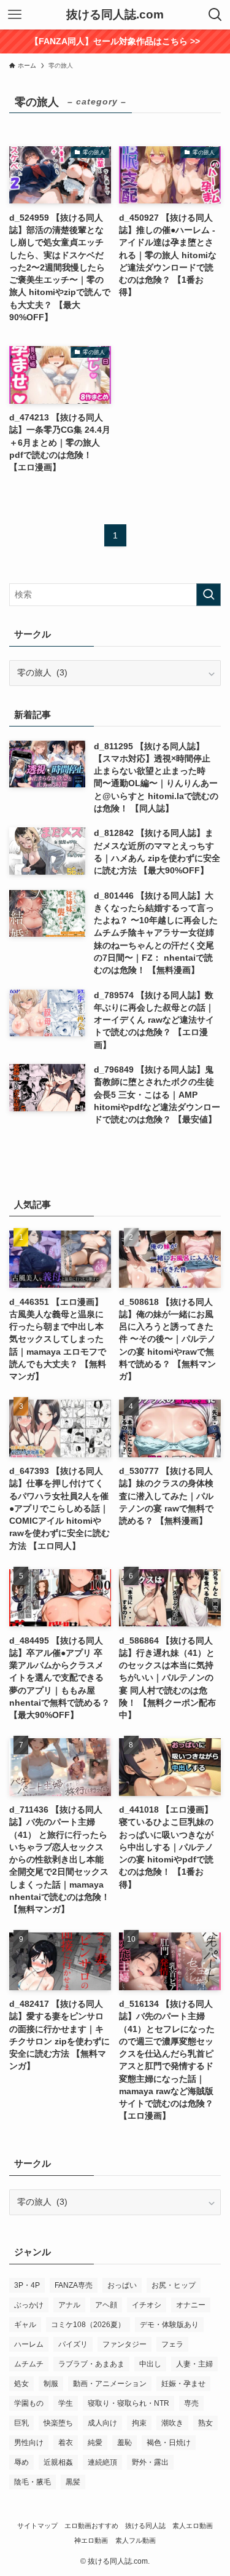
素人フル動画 (136, 2540)
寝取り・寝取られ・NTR (128, 2403)
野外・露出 (150, 2462)
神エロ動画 (91, 2540)
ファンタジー (125, 2344)
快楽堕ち (58, 2423)
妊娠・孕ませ (183, 2384)
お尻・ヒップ (174, 2285)
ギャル (25, 2325)
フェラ (172, 2344)
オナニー (191, 2305)
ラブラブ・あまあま (91, 2364)
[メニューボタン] (15, 15)
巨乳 (21, 2423)
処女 (21, 2384)
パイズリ (73, 2344)
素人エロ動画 (193, 2526)
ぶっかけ (29, 2305)
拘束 (139, 2423)
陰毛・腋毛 (33, 2482)
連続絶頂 (102, 2462)
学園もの (29, 2403)
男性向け (29, 2443)
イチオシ (147, 2305)
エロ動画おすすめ (91, 2526)
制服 (51, 2384)
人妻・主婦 (194, 2364)
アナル (69, 2305)
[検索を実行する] (209, 595)
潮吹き (172, 2423)
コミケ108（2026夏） (88, 2325)
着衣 (66, 2443)
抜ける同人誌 (145, 2526)
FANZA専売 (74, 2285)
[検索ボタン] (215, 15)
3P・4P (27, 2285)
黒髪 (73, 2482)
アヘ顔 (106, 2305)
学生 (66, 2403)
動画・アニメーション (110, 2384)
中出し (150, 2364)
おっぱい (122, 2285)
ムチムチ (29, 2364)
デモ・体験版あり (169, 2325)
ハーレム (29, 2344)
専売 (191, 2403)
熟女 (205, 2423)
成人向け (102, 2423)
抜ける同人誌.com (115, 15)
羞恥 (125, 2443)
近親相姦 (58, 2462)
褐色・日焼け (169, 2443)
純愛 (95, 2443)
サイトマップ (37, 2526)
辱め (21, 2462)
